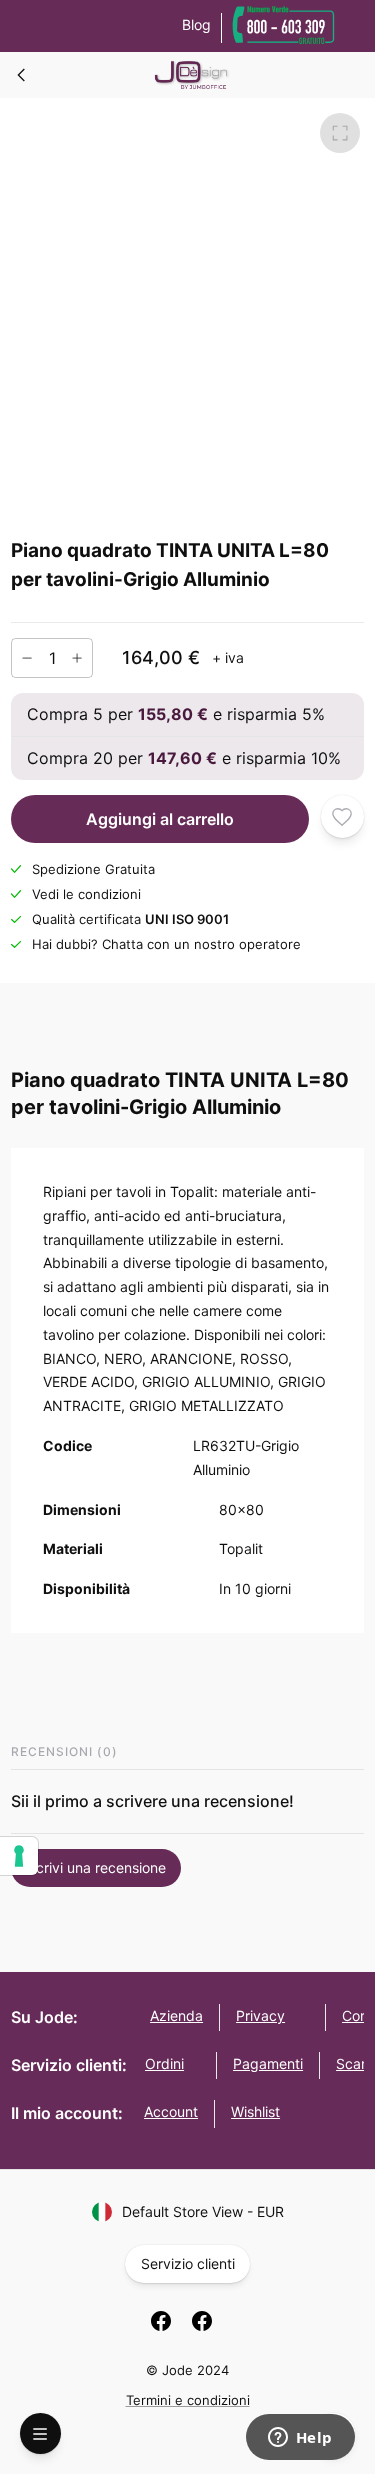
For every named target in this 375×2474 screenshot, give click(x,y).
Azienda (176, 2015)
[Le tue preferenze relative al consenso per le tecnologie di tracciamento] (19, 1856)
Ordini (164, 2063)
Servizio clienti (188, 2263)
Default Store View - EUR (203, 2211)
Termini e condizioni (188, 2400)
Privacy (260, 2015)
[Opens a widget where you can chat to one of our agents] (300, 2439)
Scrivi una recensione (96, 1867)
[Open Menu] (40, 2433)
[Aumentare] (77, 658)
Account (171, 2111)
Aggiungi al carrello (160, 818)
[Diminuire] (27, 658)
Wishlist (255, 2111)
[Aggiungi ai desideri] (342, 816)
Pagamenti (268, 2063)
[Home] (22, 75)
